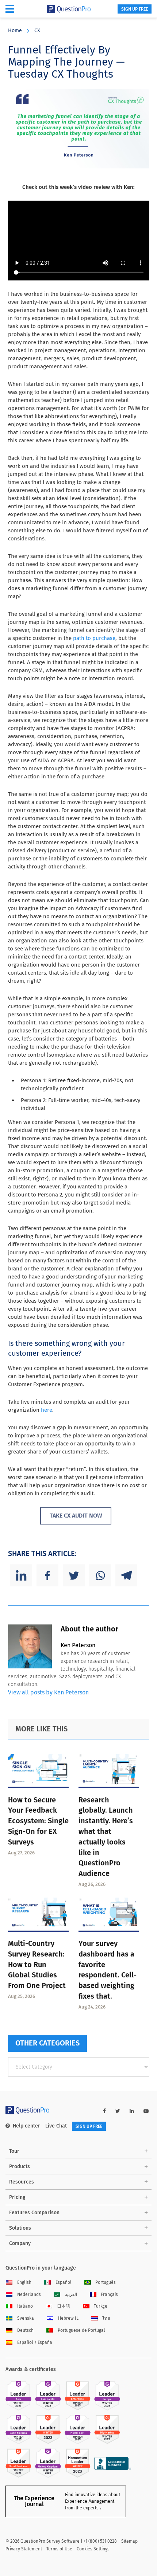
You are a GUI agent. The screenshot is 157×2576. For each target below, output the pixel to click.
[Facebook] (47, 1575)
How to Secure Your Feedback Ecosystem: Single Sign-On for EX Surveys (38, 1821)
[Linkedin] (21, 1575)
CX (37, 31)
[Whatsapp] (100, 1575)
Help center (26, 2126)
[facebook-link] (104, 2111)
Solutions (20, 2228)
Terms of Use (59, 2549)
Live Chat (56, 2126)
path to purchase (94, 638)
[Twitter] (74, 1575)
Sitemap (129, 2541)
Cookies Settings (93, 2549)
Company (20, 2243)
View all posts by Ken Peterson (48, 1692)
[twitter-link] (118, 2111)
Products (20, 2166)
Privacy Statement (24, 2549)
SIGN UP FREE (135, 9)
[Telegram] (126, 1575)
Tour (14, 2151)
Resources (22, 2182)
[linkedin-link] (132, 2111)
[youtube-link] (146, 2111)
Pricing (17, 2197)
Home (15, 31)
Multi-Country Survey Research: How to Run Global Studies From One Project (37, 1964)
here (46, 1410)
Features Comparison (34, 2213)
